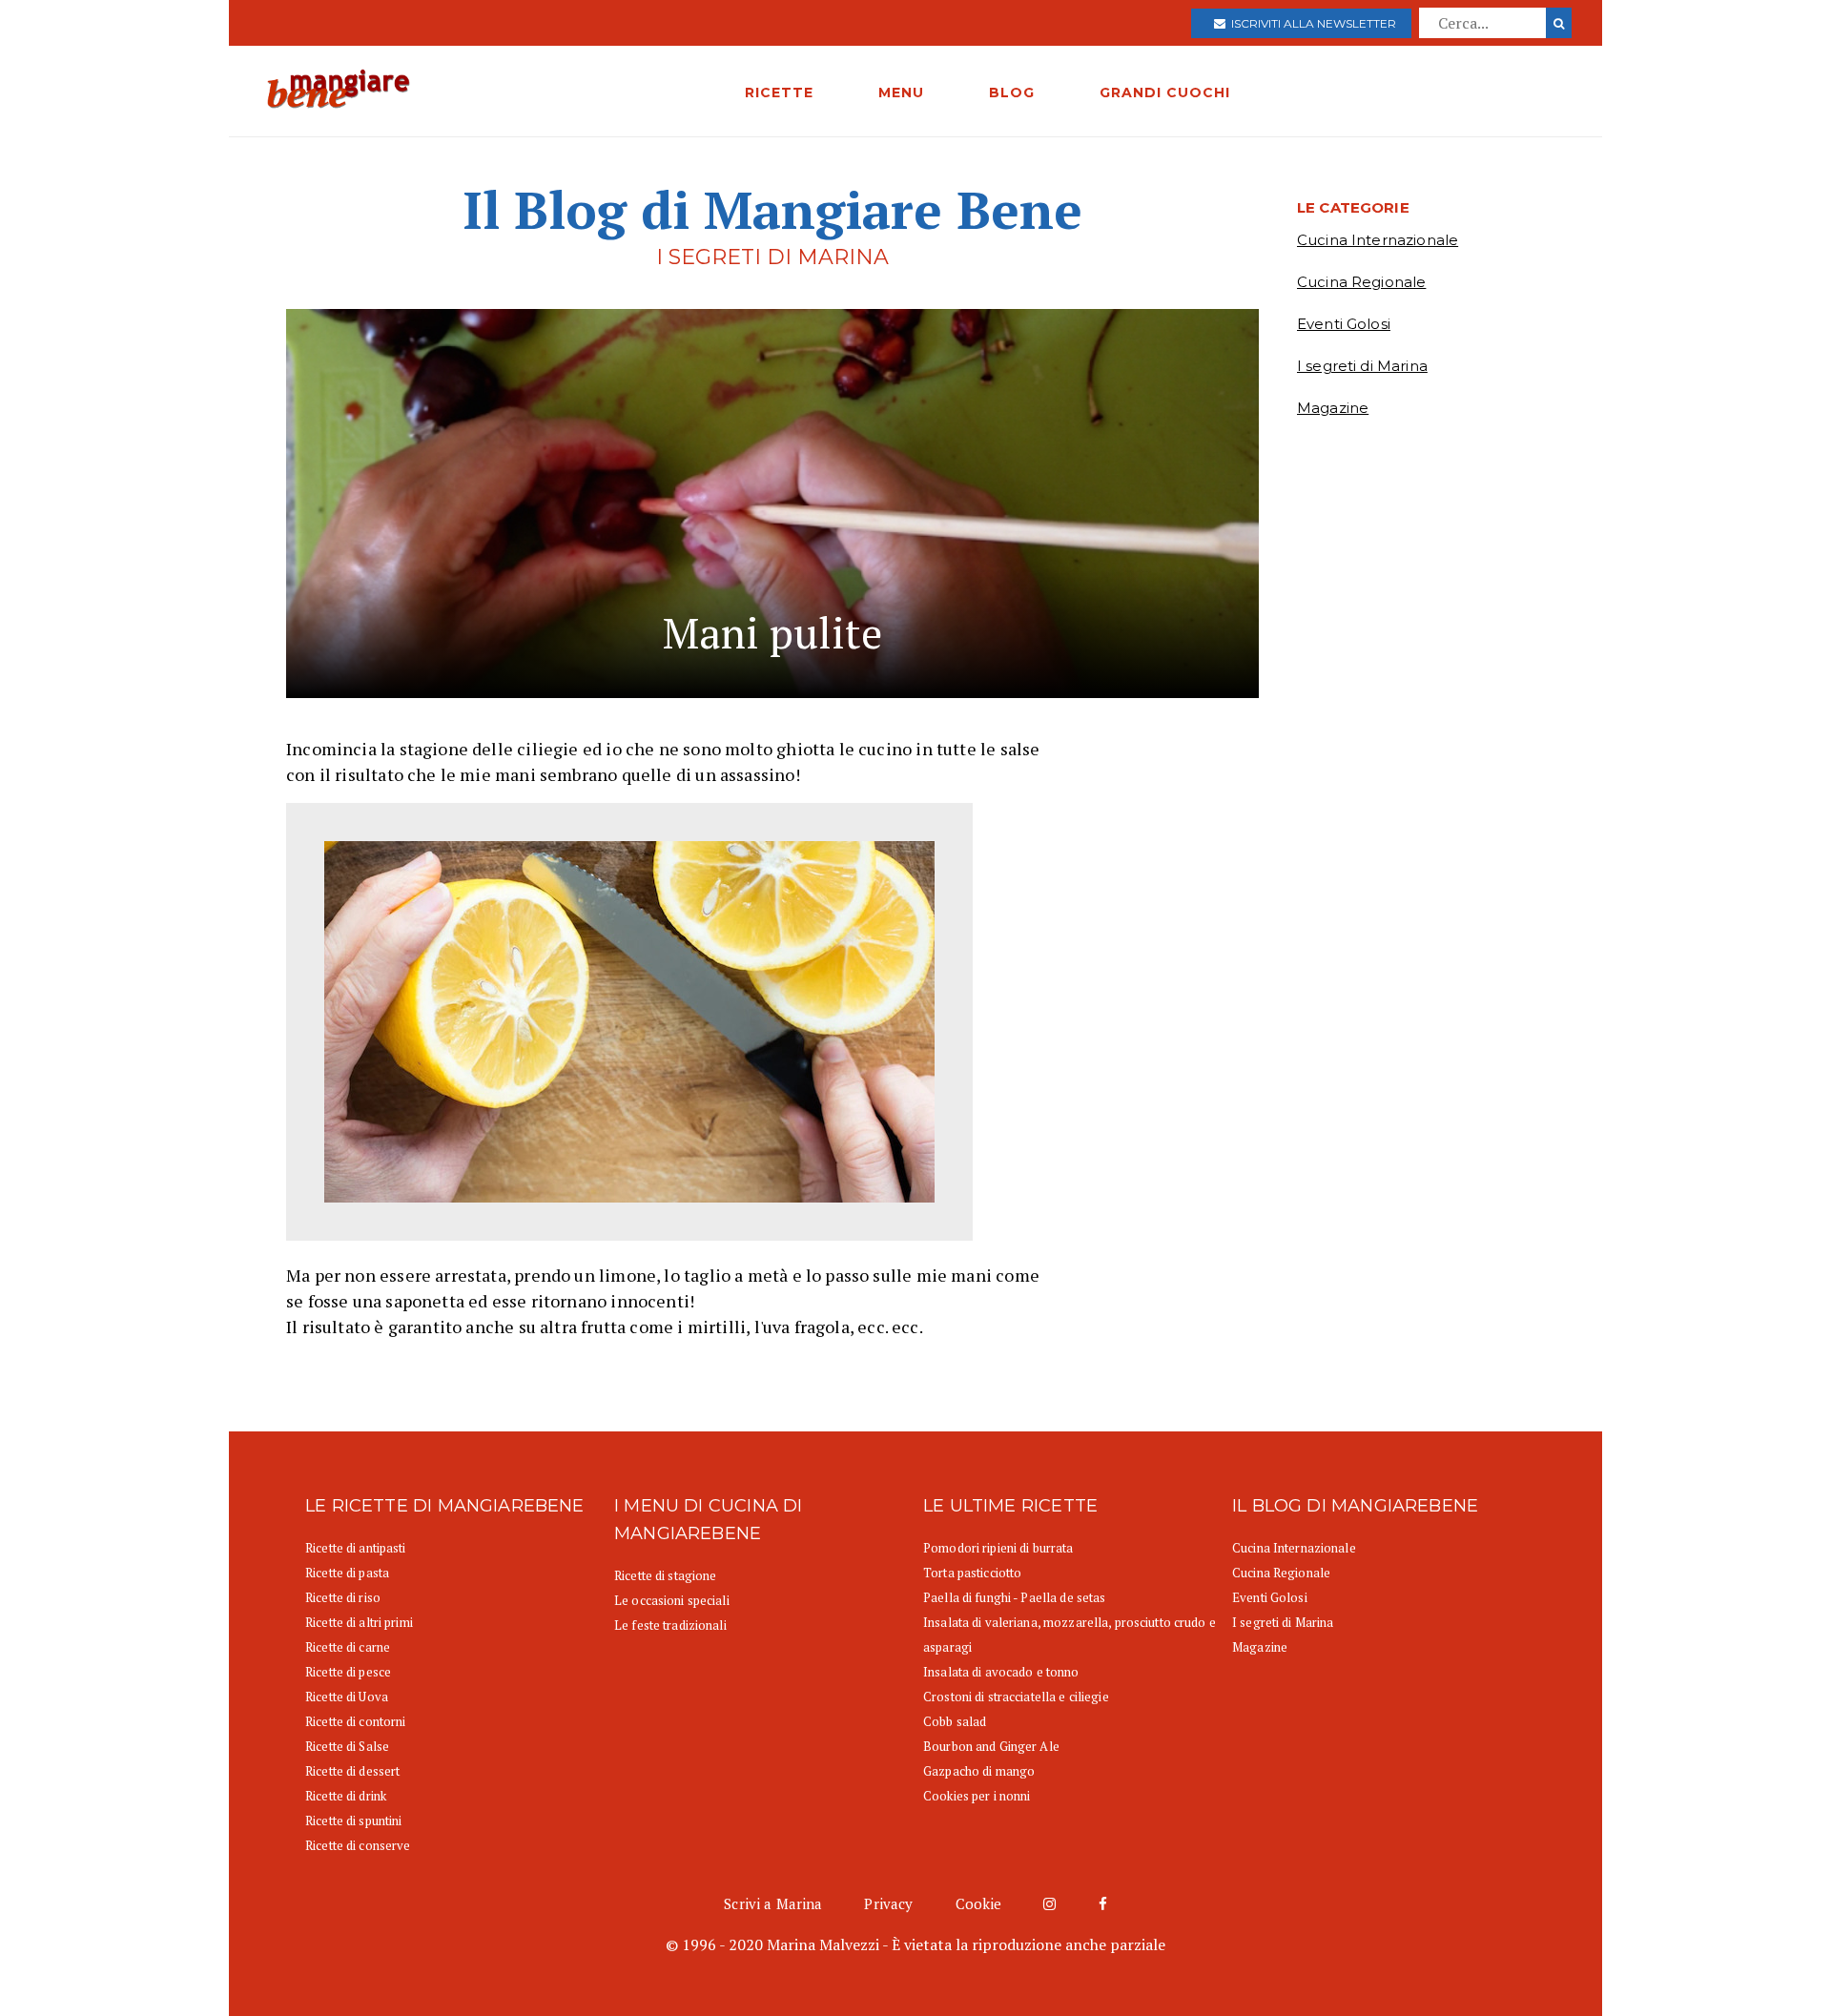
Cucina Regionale (1361, 282)
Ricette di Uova (347, 1697)
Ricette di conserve (358, 1845)
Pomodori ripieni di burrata (998, 1548)
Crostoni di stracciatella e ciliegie (1016, 1697)
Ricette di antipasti (356, 1548)
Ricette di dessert (352, 1771)
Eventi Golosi (1344, 324)
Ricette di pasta (347, 1573)
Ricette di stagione (665, 1575)
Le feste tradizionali (670, 1625)
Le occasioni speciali (672, 1600)
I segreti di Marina (1362, 366)
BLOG (1012, 93)
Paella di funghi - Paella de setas (1014, 1597)
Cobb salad (955, 1721)
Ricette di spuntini (353, 1821)
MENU (901, 93)
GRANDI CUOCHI (1165, 93)
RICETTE (779, 93)
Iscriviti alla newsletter (1311, 23)
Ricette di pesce (348, 1672)
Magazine (1333, 408)
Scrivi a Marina (773, 1903)
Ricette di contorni (355, 1721)
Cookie (979, 1903)
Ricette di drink (346, 1796)
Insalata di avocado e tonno (1001, 1672)
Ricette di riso (343, 1597)
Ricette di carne (348, 1647)
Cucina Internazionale (1378, 240)
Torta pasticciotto (972, 1573)
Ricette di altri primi (359, 1622)
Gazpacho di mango (979, 1771)
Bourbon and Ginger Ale (991, 1746)
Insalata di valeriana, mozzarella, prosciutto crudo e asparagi (1070, 1635)
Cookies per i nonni (977, 1796)
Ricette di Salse (347, 1746)
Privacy (888, 1903)
